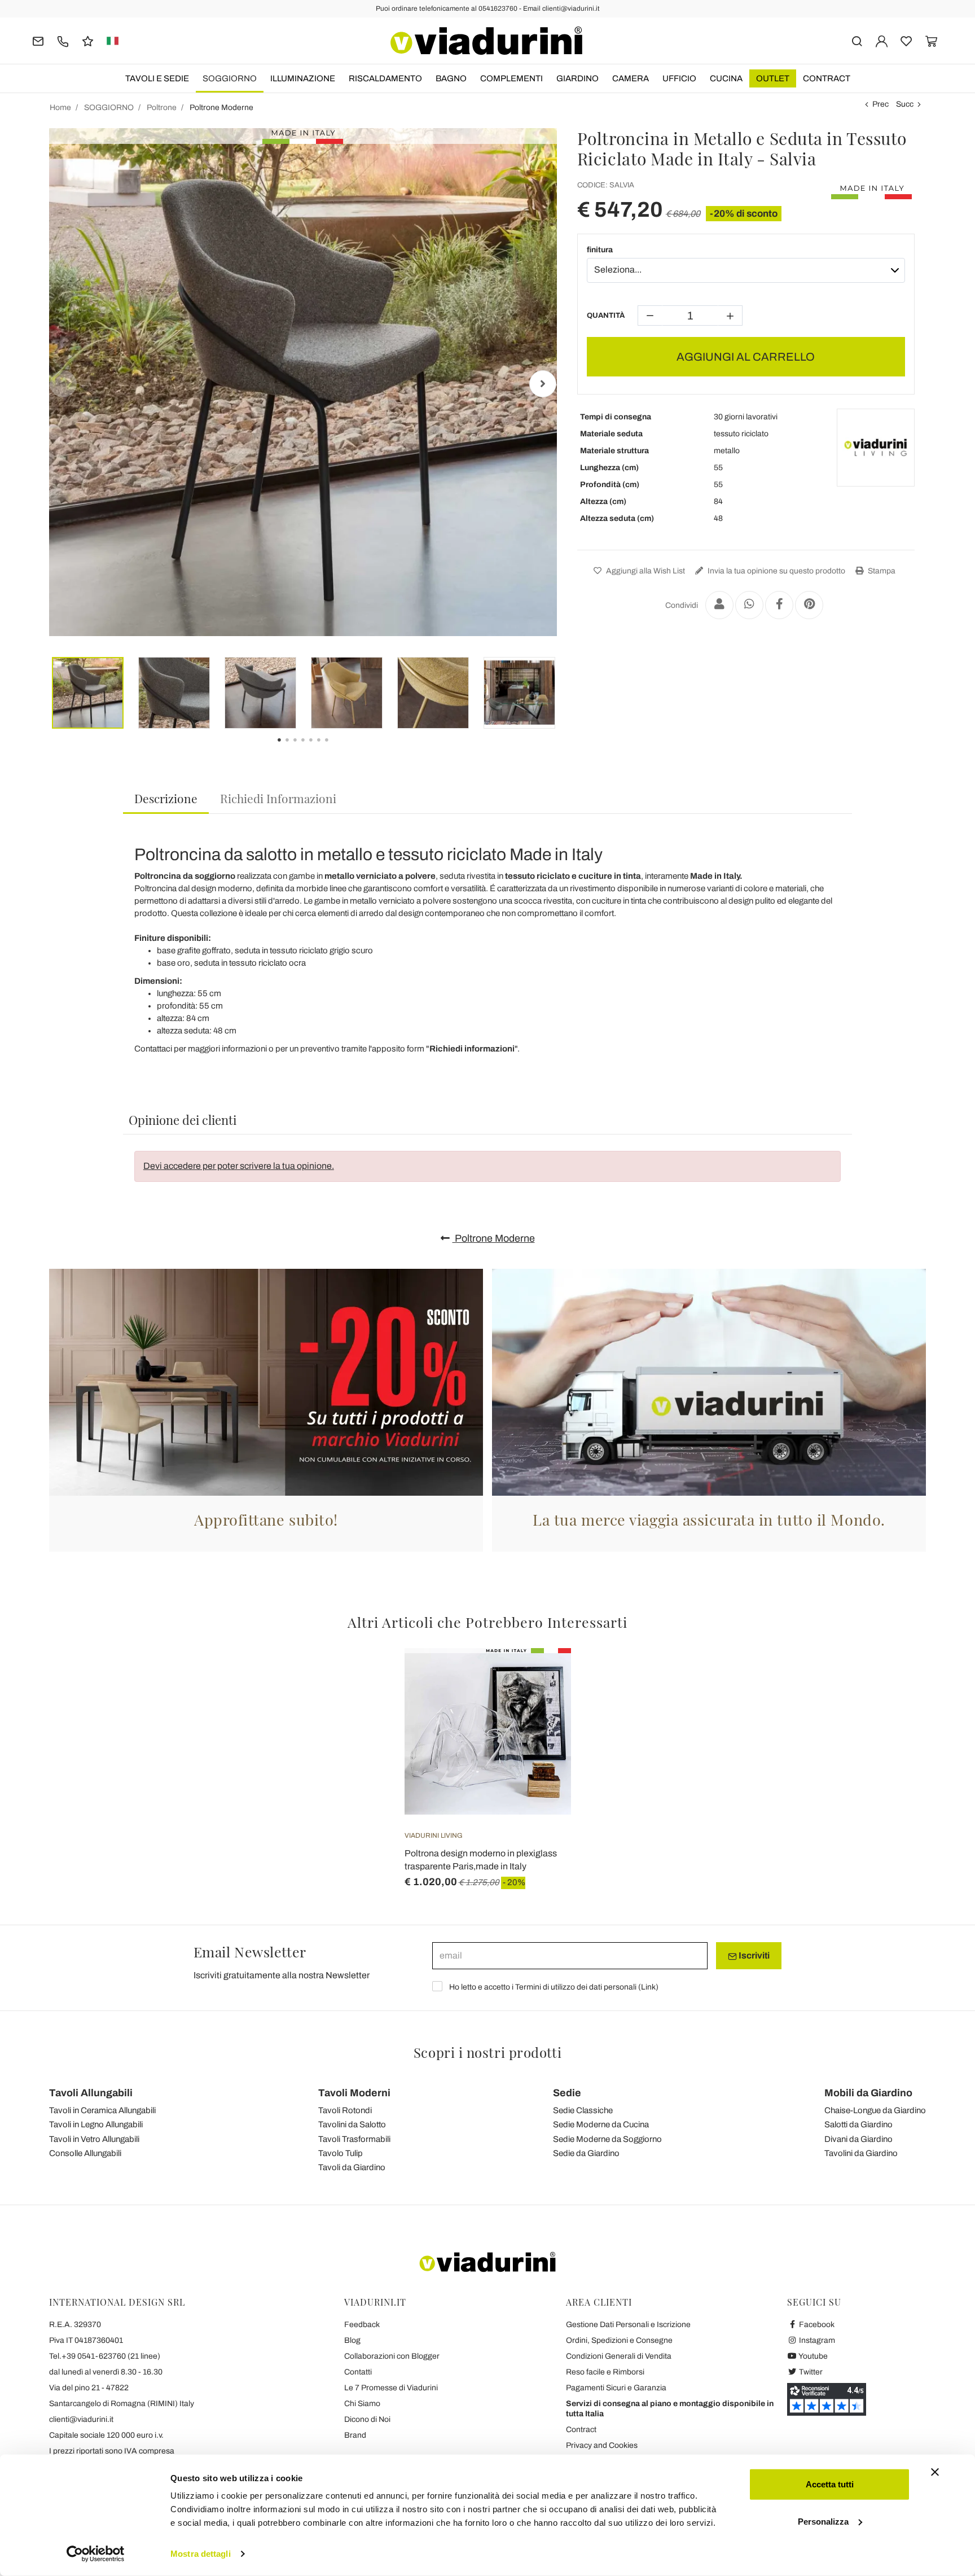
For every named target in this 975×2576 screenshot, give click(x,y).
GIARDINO (577, 78)
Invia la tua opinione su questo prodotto (776, 571)
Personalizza (823, 2521)
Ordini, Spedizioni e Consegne (619, 2340)
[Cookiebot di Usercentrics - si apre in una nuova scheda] (96, 2554)
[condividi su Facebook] (779, 605)
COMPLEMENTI (511, 78)
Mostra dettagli (201, 2554)
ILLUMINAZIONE (303, 78)
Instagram (816, 2340)
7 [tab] (336, 748)
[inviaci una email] (38, 40)
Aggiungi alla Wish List (645, 571)
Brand (355, 2435)
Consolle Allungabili (85, 2153)
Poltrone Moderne (494, 1238)
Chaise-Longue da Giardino (875, 2110)
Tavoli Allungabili (91, 2093)
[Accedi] (882, 40)
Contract (827, 78)
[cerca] (857, 40)
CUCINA (726, 78)
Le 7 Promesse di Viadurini (391, 2388)
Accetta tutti (830, 2484)
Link (648, 1987)
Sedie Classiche (583, 2110)
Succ (905, 104)
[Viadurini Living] (876, 448)
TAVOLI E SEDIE (157, 78)
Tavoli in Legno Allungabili (96, 2124)
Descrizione (166, 798)
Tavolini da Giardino (861, 2153)
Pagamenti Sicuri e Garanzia (616, 2388)
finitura (600, 250)
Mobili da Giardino (868, 2093)
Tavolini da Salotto (352, 2124)
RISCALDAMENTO (385, 78)
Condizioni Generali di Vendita (619, 2356)
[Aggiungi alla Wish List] (542, 1704)
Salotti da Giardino (858, 2124)
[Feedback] (88, 40)
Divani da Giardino (858, 2139)
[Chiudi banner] (935, 2472)
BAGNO (451, 78)
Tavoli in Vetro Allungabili (94, 2139)
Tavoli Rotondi (345, 2110)
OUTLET (773, 78)
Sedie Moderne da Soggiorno (607, 2139)
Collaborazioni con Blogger (392, 2356)
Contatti (358, 2372)
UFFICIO (679, 78)
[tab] (166, 799)
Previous (63, 384)
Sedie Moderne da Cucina (601, 2124)
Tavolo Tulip (341, 2153)
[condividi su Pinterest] (809, 605)
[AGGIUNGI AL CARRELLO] (542, 1676)
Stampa (881, 571)
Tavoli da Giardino (352, 2167)
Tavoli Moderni (354, 2093)
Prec (880, 104)
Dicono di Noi (367, 2419)
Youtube (813, 2356)
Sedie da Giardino (586, 2153)
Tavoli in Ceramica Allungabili (102, 2110)
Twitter (810, 2372)
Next (543, 384)
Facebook (816, 2325)
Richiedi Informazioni (278, 798)
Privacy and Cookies (602, 2445)
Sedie (567, 2093)
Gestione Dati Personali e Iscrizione (628, 2325)
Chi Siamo (362, 2404)
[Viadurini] (486, 41)
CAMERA (631, 78)
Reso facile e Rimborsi (605, 2372)
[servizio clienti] (63, 40)
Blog (352, 2340)
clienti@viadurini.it (81, 2419)
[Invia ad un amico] (719, 605)
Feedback (362, 2325)
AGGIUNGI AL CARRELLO (746, 357)
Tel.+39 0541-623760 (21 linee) (105, 2356)
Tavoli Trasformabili (354, 2139)
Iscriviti (753, 1955)
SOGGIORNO (230, 78)
